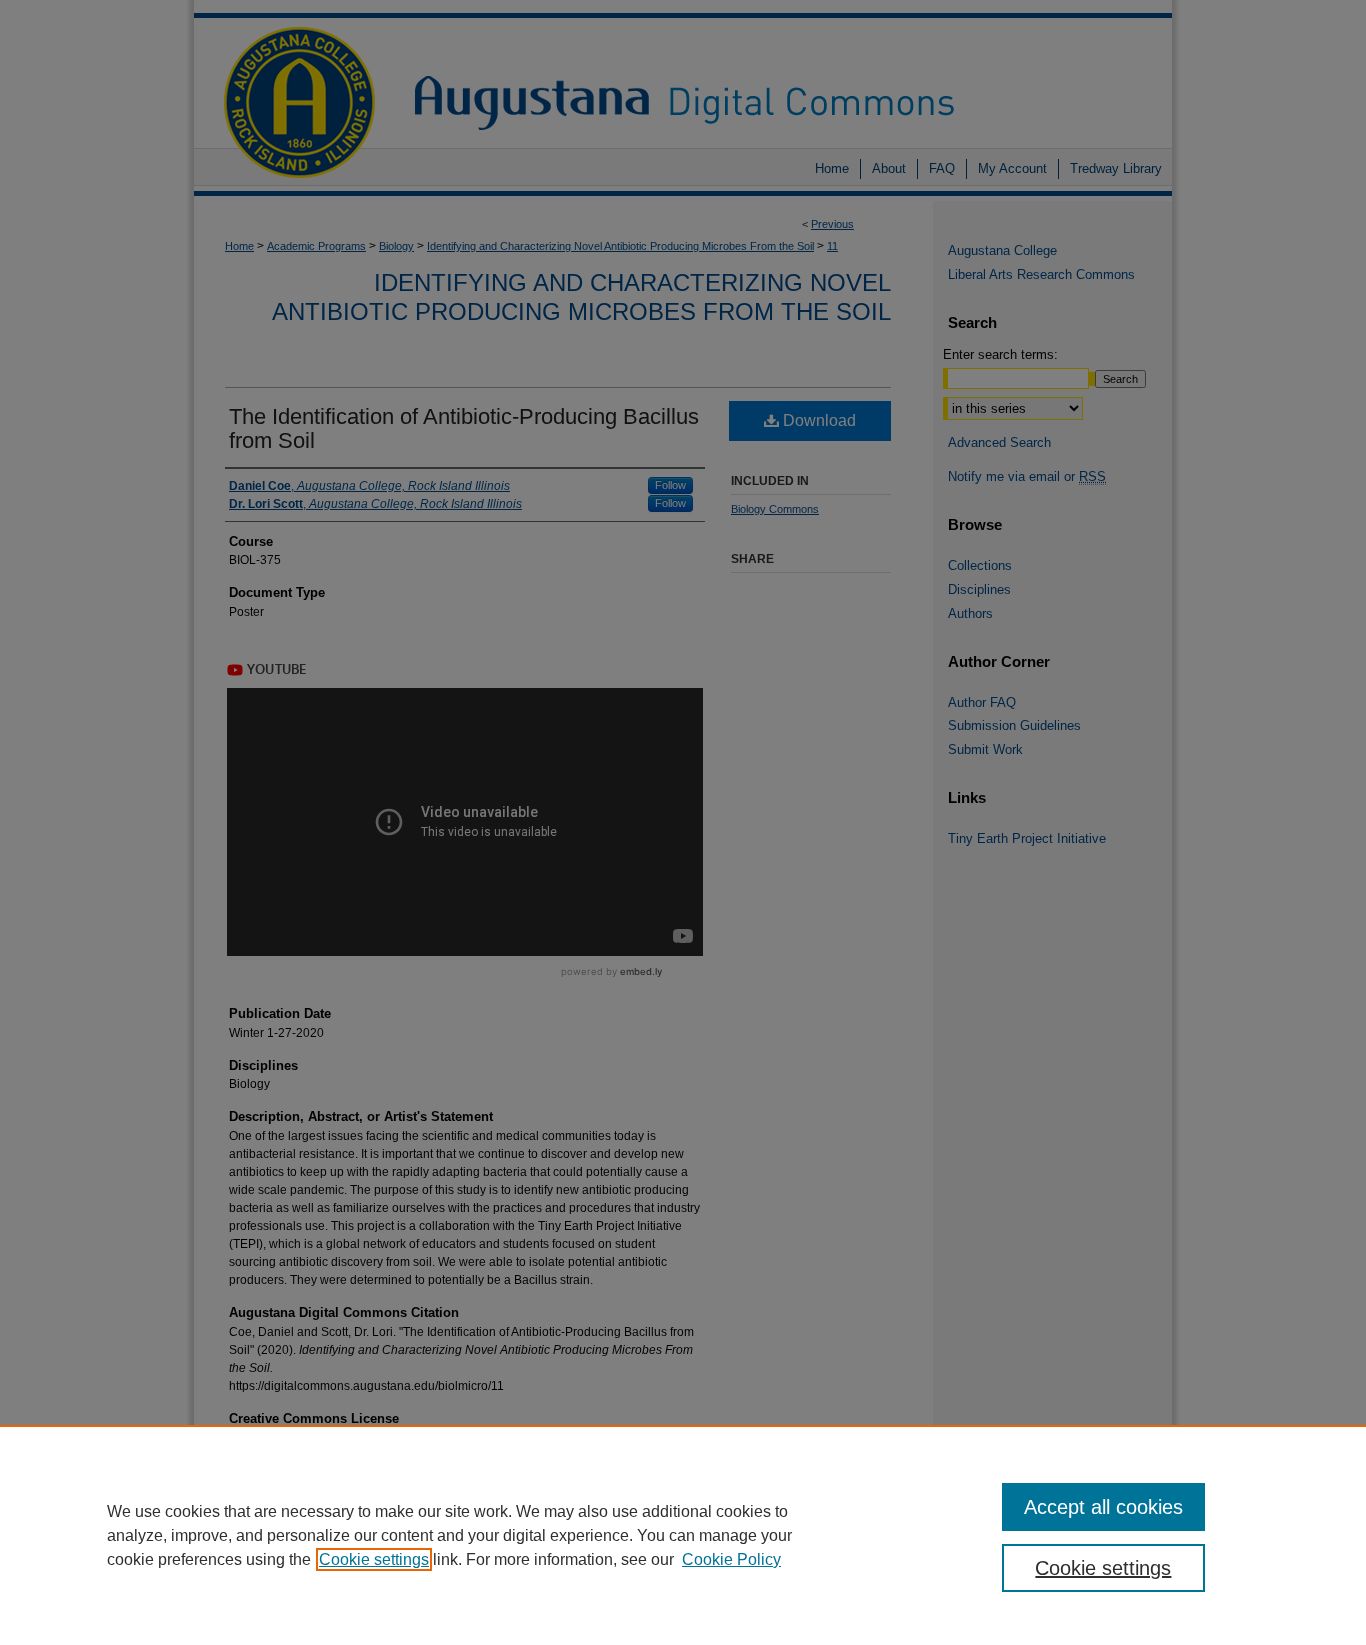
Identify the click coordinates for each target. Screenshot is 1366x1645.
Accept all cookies (1103, 1507)
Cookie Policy (731, 1559)
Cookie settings (374, 1559)
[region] (683, 1535)
